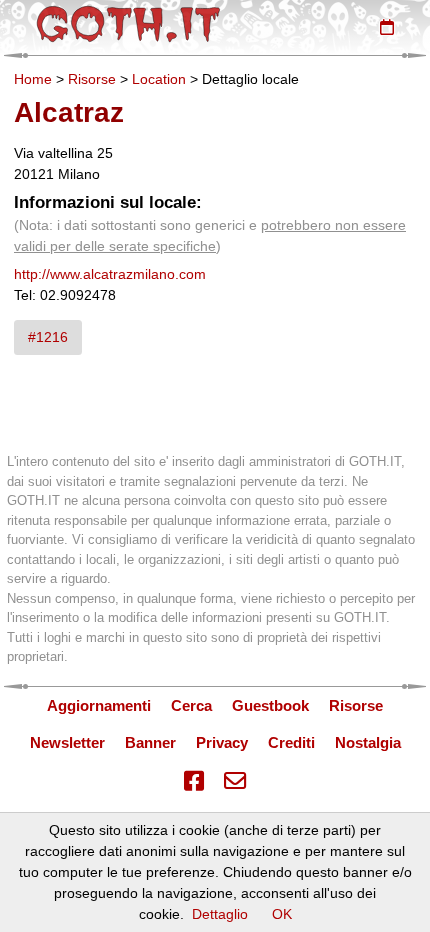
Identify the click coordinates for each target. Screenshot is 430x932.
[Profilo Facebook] (194, 781)
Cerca (191, 705)
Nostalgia (368, 742)
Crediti (291, 742)
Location (159, 79)
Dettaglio (220, 914)
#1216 (48, 337)
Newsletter (67, 742)
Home (33, 79)
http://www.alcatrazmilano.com (110, 274)
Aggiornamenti (99, 705)
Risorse (92, 79)
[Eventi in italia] (387, 27)
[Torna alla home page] (128, 24)
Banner (150, 742)
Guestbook (270, 705)
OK (282, 914)
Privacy (222, 742)
